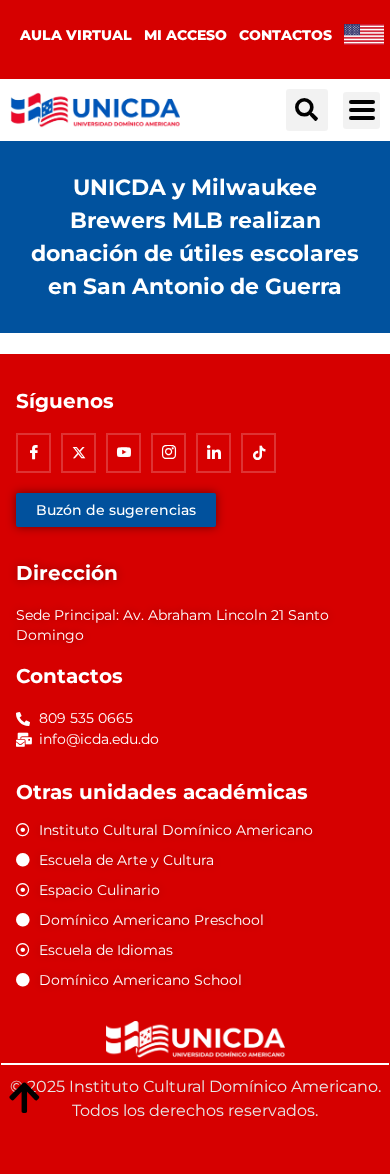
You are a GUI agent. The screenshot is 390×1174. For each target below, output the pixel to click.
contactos (285, 35)
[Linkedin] (213, 453)
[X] (78, 453)
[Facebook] (33, 453)
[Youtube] (123, 453)
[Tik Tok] (258, 453)
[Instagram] (168, 453)
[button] (307, 110)
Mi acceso (185, 35)
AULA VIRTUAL (76, 35)
